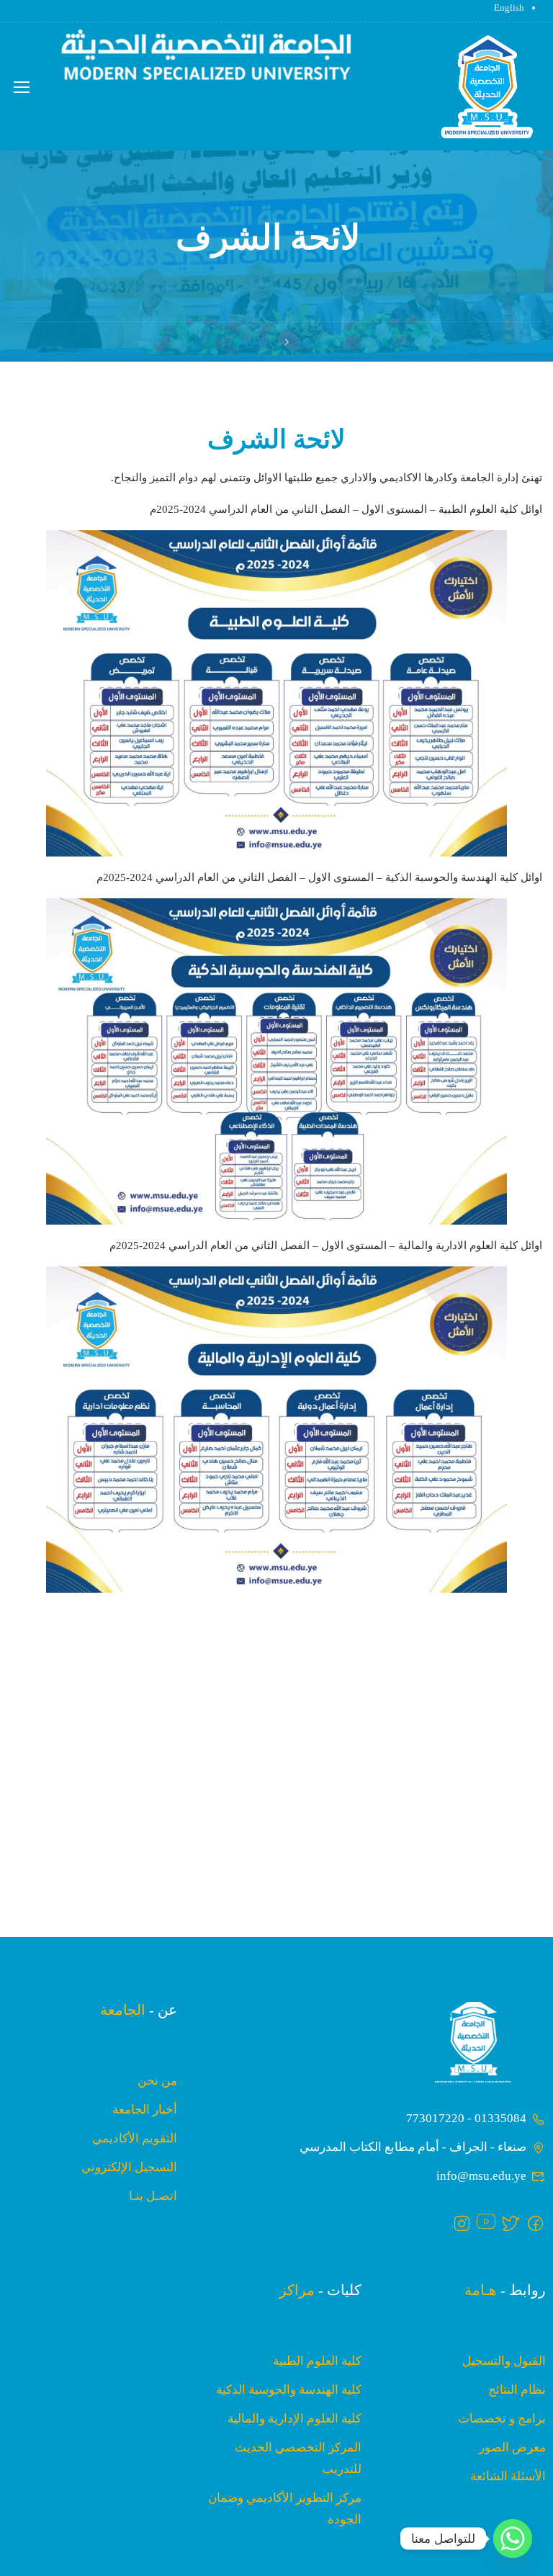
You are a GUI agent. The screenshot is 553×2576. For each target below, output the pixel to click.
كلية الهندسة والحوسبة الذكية (289, 2390)
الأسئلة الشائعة (508, 2476)
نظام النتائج (517, 2390)
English (509, 8)
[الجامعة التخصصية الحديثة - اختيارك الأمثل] (487, 88)
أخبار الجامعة (145, 2110)
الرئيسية (314, 341)
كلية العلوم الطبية (317, 2361)
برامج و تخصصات (502, 2419)
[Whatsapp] (513, 2539)
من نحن (157, 2081)
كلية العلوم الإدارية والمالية (295, 2419)
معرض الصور (512, 2447)
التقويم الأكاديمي (135, 2138)
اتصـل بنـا (153, 2196)
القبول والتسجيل (504, 2361)
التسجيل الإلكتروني (129, 2167)
